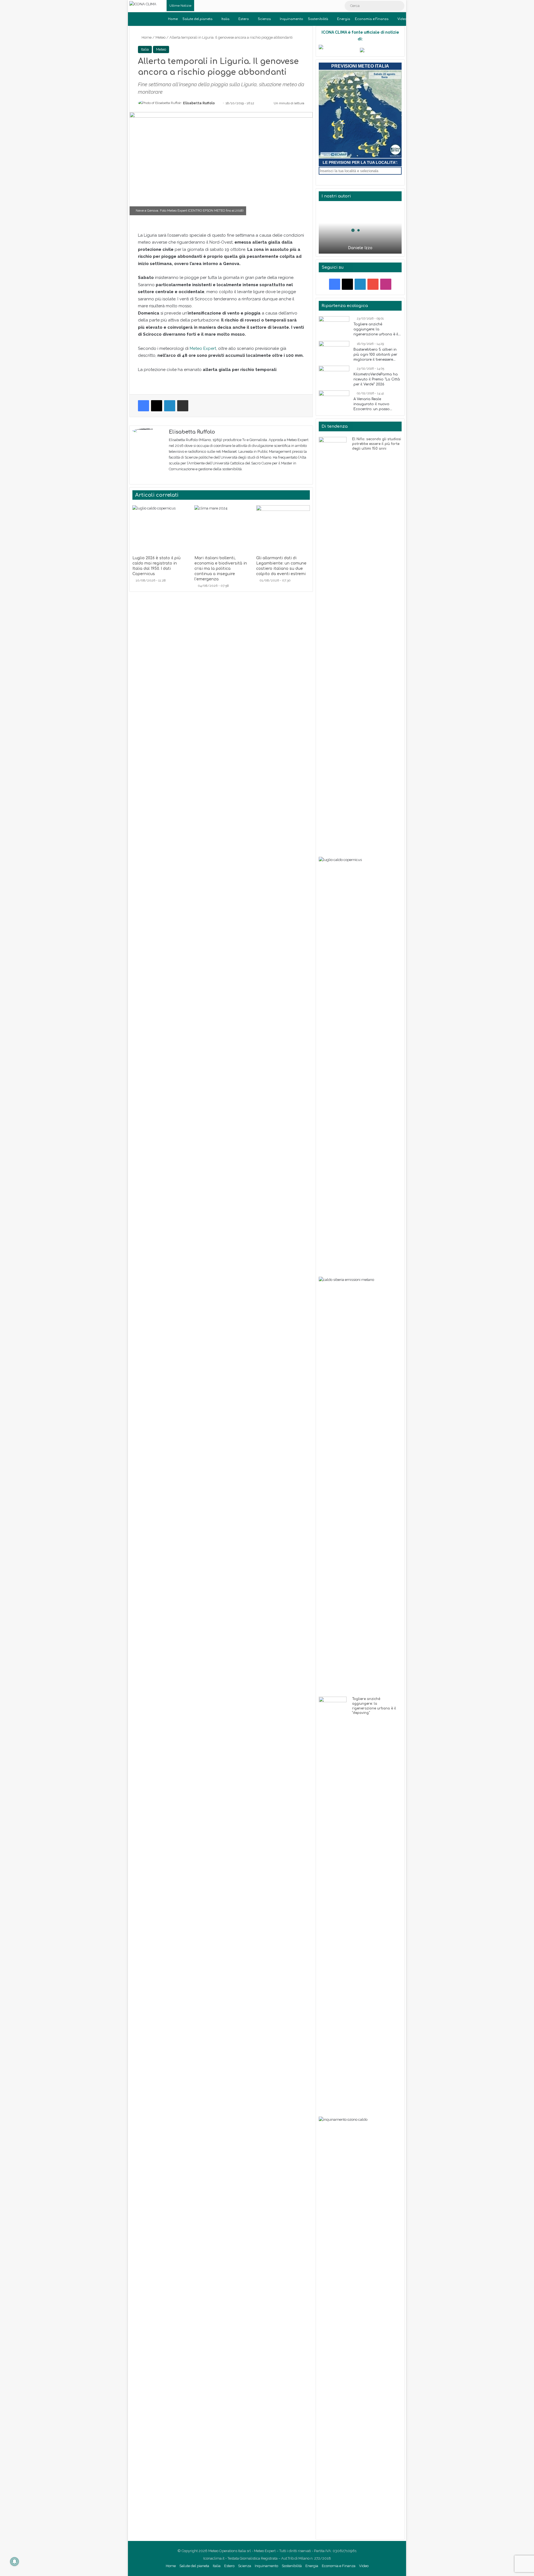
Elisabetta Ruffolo (199, 103)
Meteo (160, 37)
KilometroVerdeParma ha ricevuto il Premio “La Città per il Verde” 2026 (377, 379)
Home (173, 19)
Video (402, 19)
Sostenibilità (318, 19)
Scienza (264, 19)
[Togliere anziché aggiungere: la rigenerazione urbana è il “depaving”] (334, 327)
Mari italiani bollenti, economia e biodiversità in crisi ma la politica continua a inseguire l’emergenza (221, 569)
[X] (172, 478)
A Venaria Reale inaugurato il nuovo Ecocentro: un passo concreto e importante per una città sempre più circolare (377, 404)
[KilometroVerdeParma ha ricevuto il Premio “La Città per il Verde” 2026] (334, 376)
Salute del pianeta (197, 19)
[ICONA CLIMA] (143, 4)
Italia (225, 19)
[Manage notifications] (14, 2562)
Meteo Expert (203, 348)
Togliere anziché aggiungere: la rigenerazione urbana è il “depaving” (376, 330)
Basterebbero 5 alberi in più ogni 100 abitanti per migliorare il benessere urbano (375, 355)
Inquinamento (291, 19)
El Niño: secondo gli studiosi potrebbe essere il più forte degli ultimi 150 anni (377, 444)
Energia (344, 19)
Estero (244, 19)
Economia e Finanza (372, 19)
